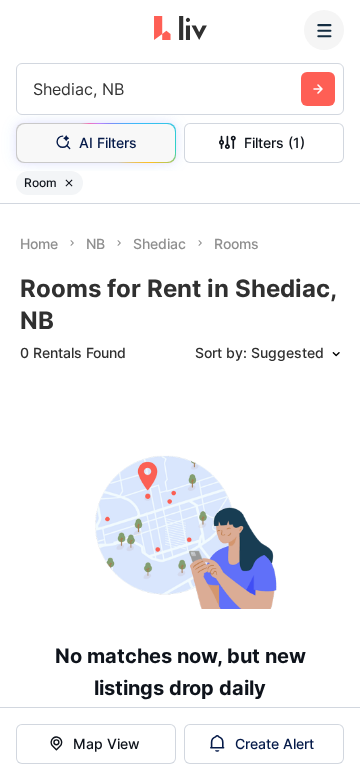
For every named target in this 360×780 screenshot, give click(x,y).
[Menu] (324, 30)
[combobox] (35, 89)
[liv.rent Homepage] (180, 30)
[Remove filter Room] (69, 183)
